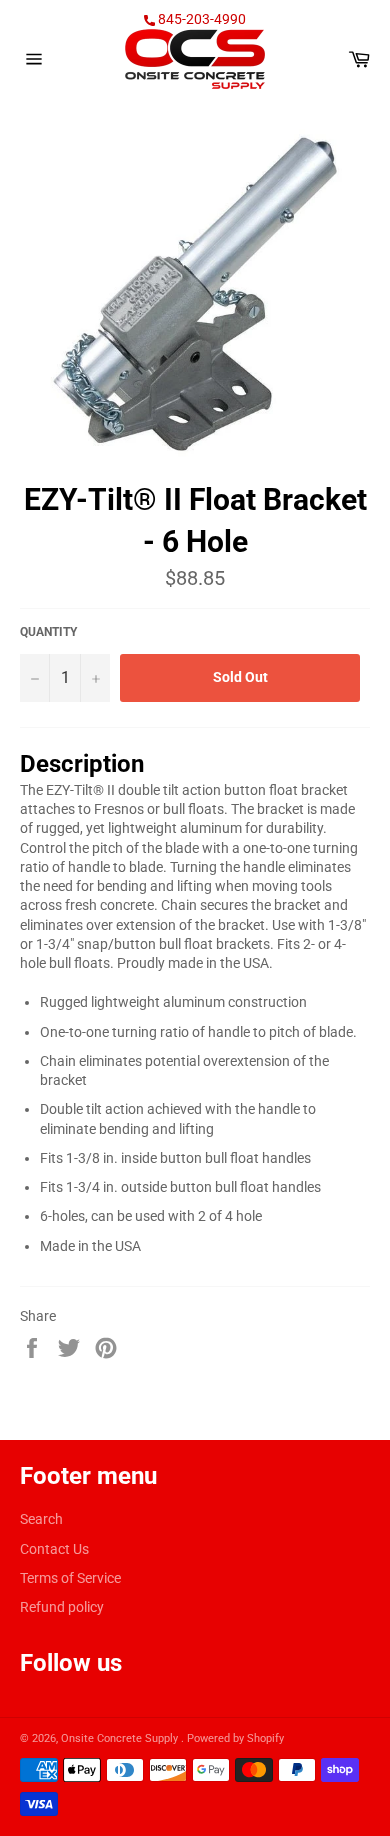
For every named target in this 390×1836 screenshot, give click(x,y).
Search (41, 1519)
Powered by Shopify (235, 1738)
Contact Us (54, 1549)
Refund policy (62, 1607)
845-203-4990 (200, 19)
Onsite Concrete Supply (121, 1738)
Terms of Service (70, 1578)
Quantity (48, 632)
